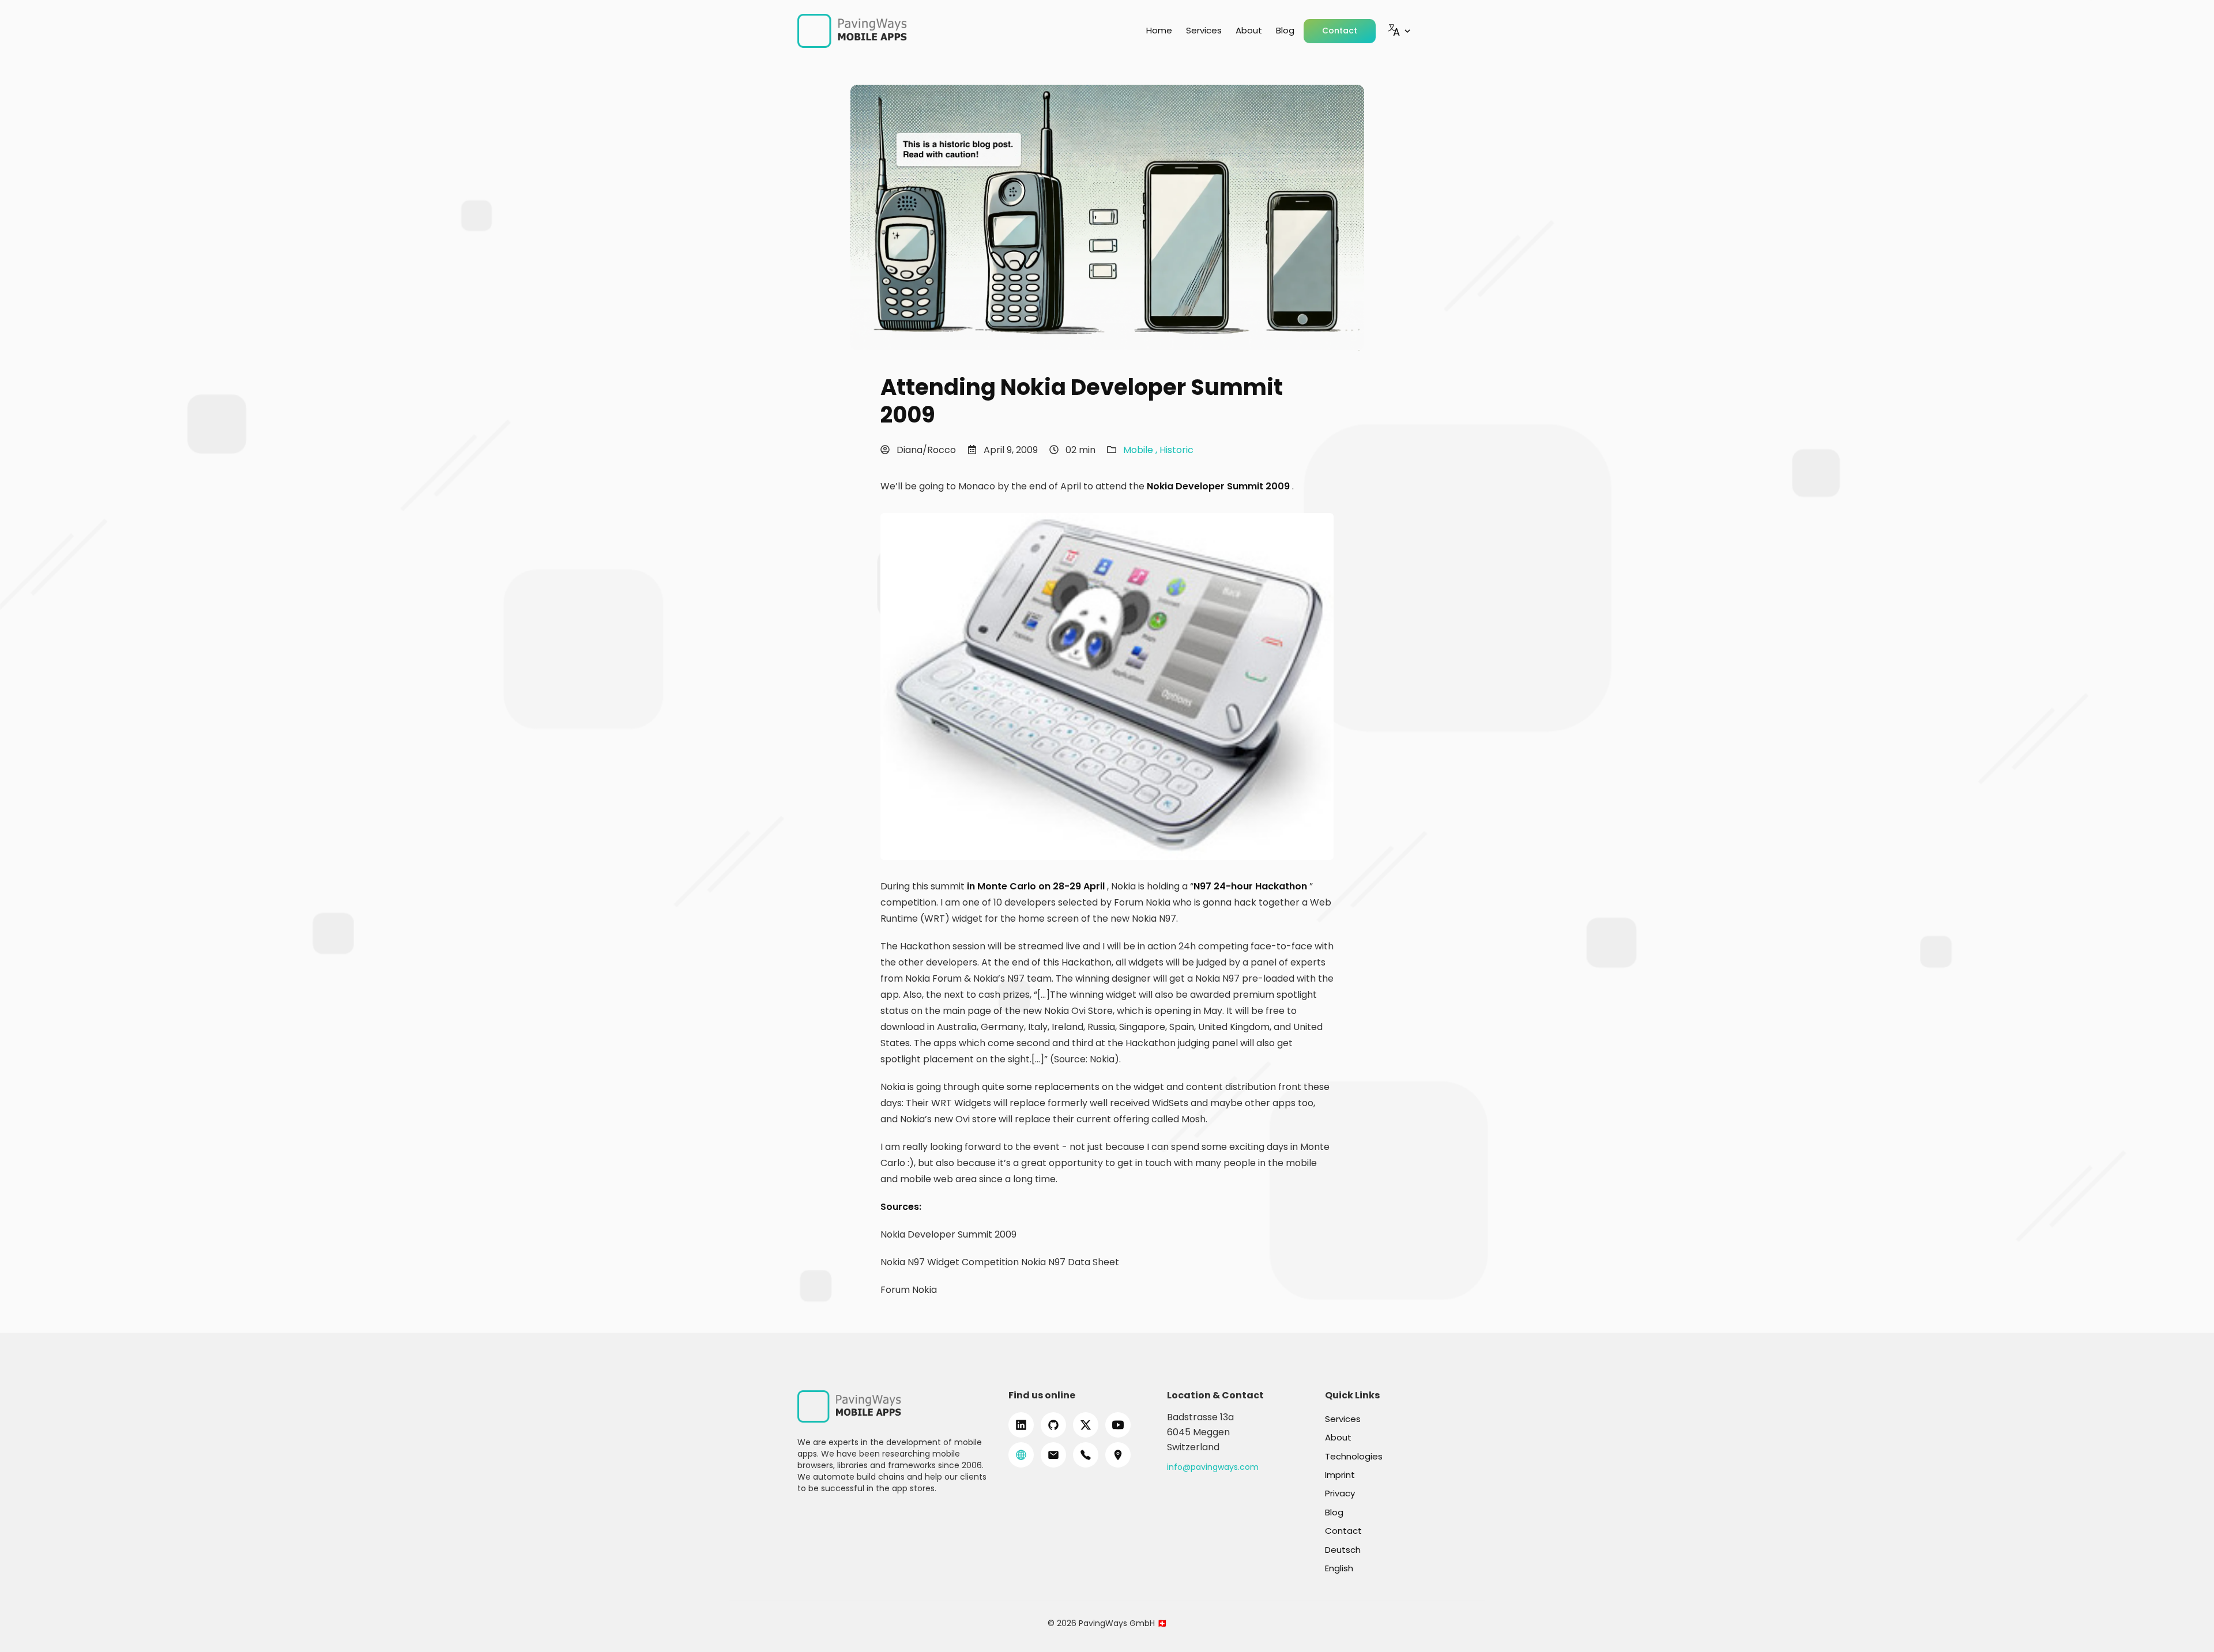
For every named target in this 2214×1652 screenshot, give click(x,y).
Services (1204, 30)
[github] (1053, 1425)
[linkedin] (1021, 1425)
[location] (1118, 1455)
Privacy (1340, 1493)
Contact (1340, 31)
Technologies (1354, 1456)
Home (1159, 30)
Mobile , (1141, 450)
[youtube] (1118, 1425)
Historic (1176, 450)
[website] (1021, 1455)
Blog (1285, 30)
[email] (1053, 1455)
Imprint (1340, 1475)
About (1249, 30)
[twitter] (1086, 1425)
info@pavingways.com (1213, 1467)
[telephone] (1086, 1455)
